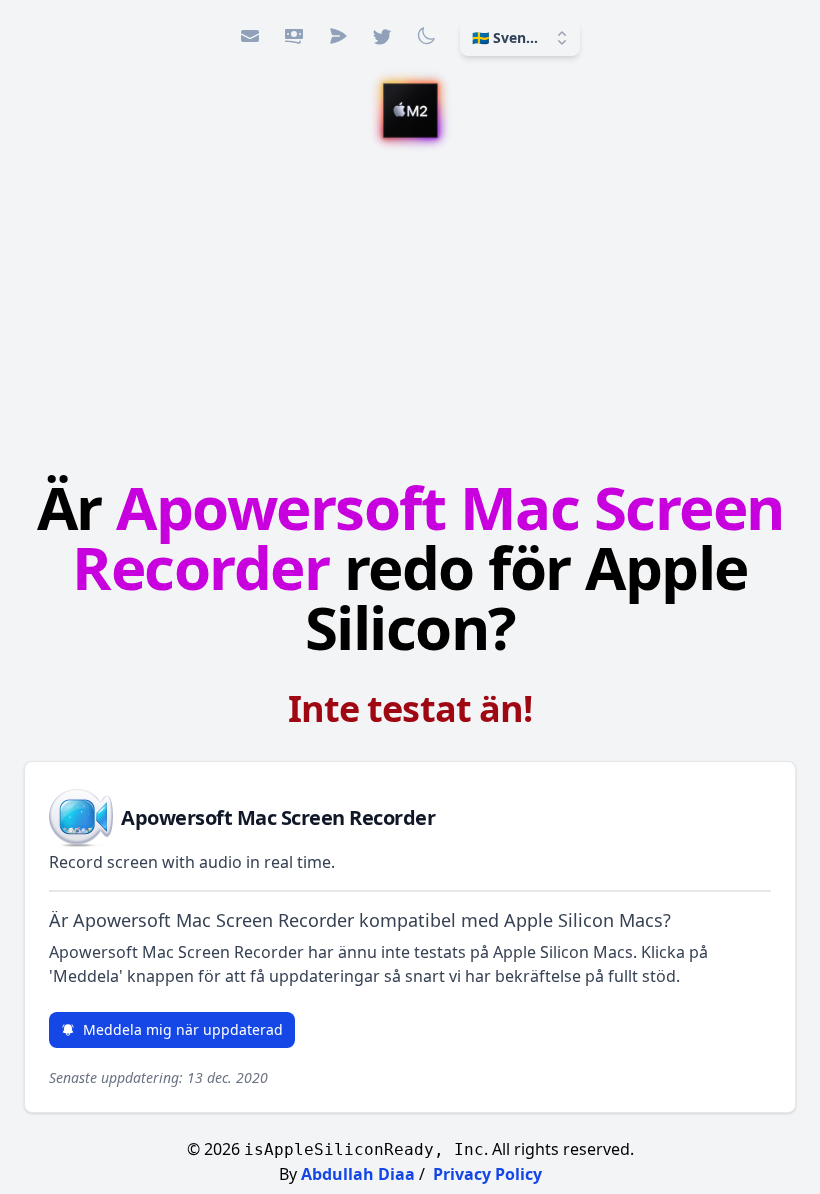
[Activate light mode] (426, 36)
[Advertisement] (410, 311)
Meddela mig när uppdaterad (183, 1029)
